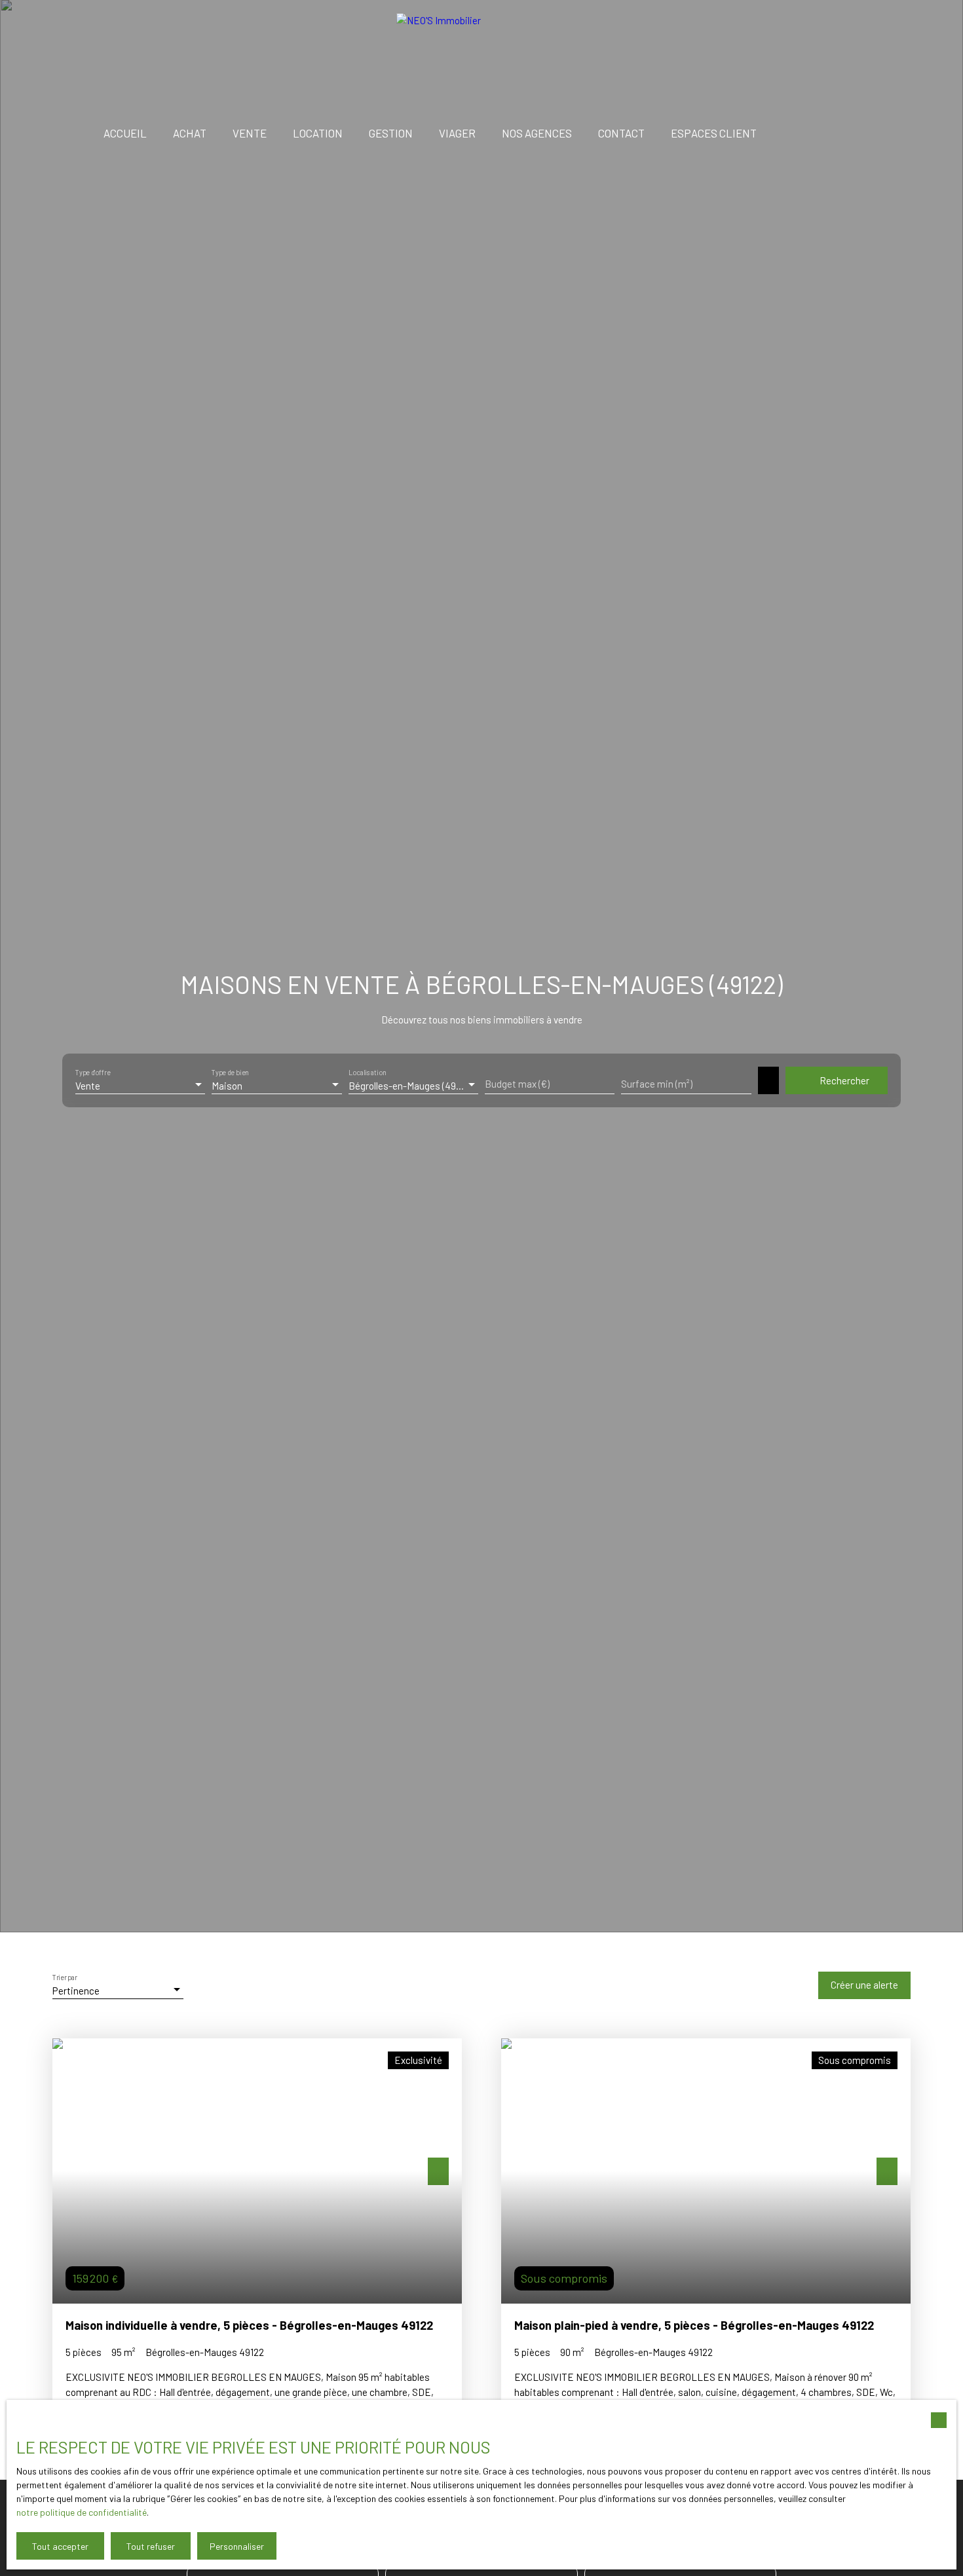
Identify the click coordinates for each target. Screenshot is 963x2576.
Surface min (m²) (657, 1084)
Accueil (125, 133)
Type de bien (230, 1073)
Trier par (65, 1978)
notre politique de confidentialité (82, 2512)
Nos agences (537, 133)
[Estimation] (861, 134)
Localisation (367, 1073)
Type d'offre (93, 1073)
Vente (250, 133)
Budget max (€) (517, 1084)
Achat (190, 133)
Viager (457, 133)
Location (318, 133)
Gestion (391, 133)
